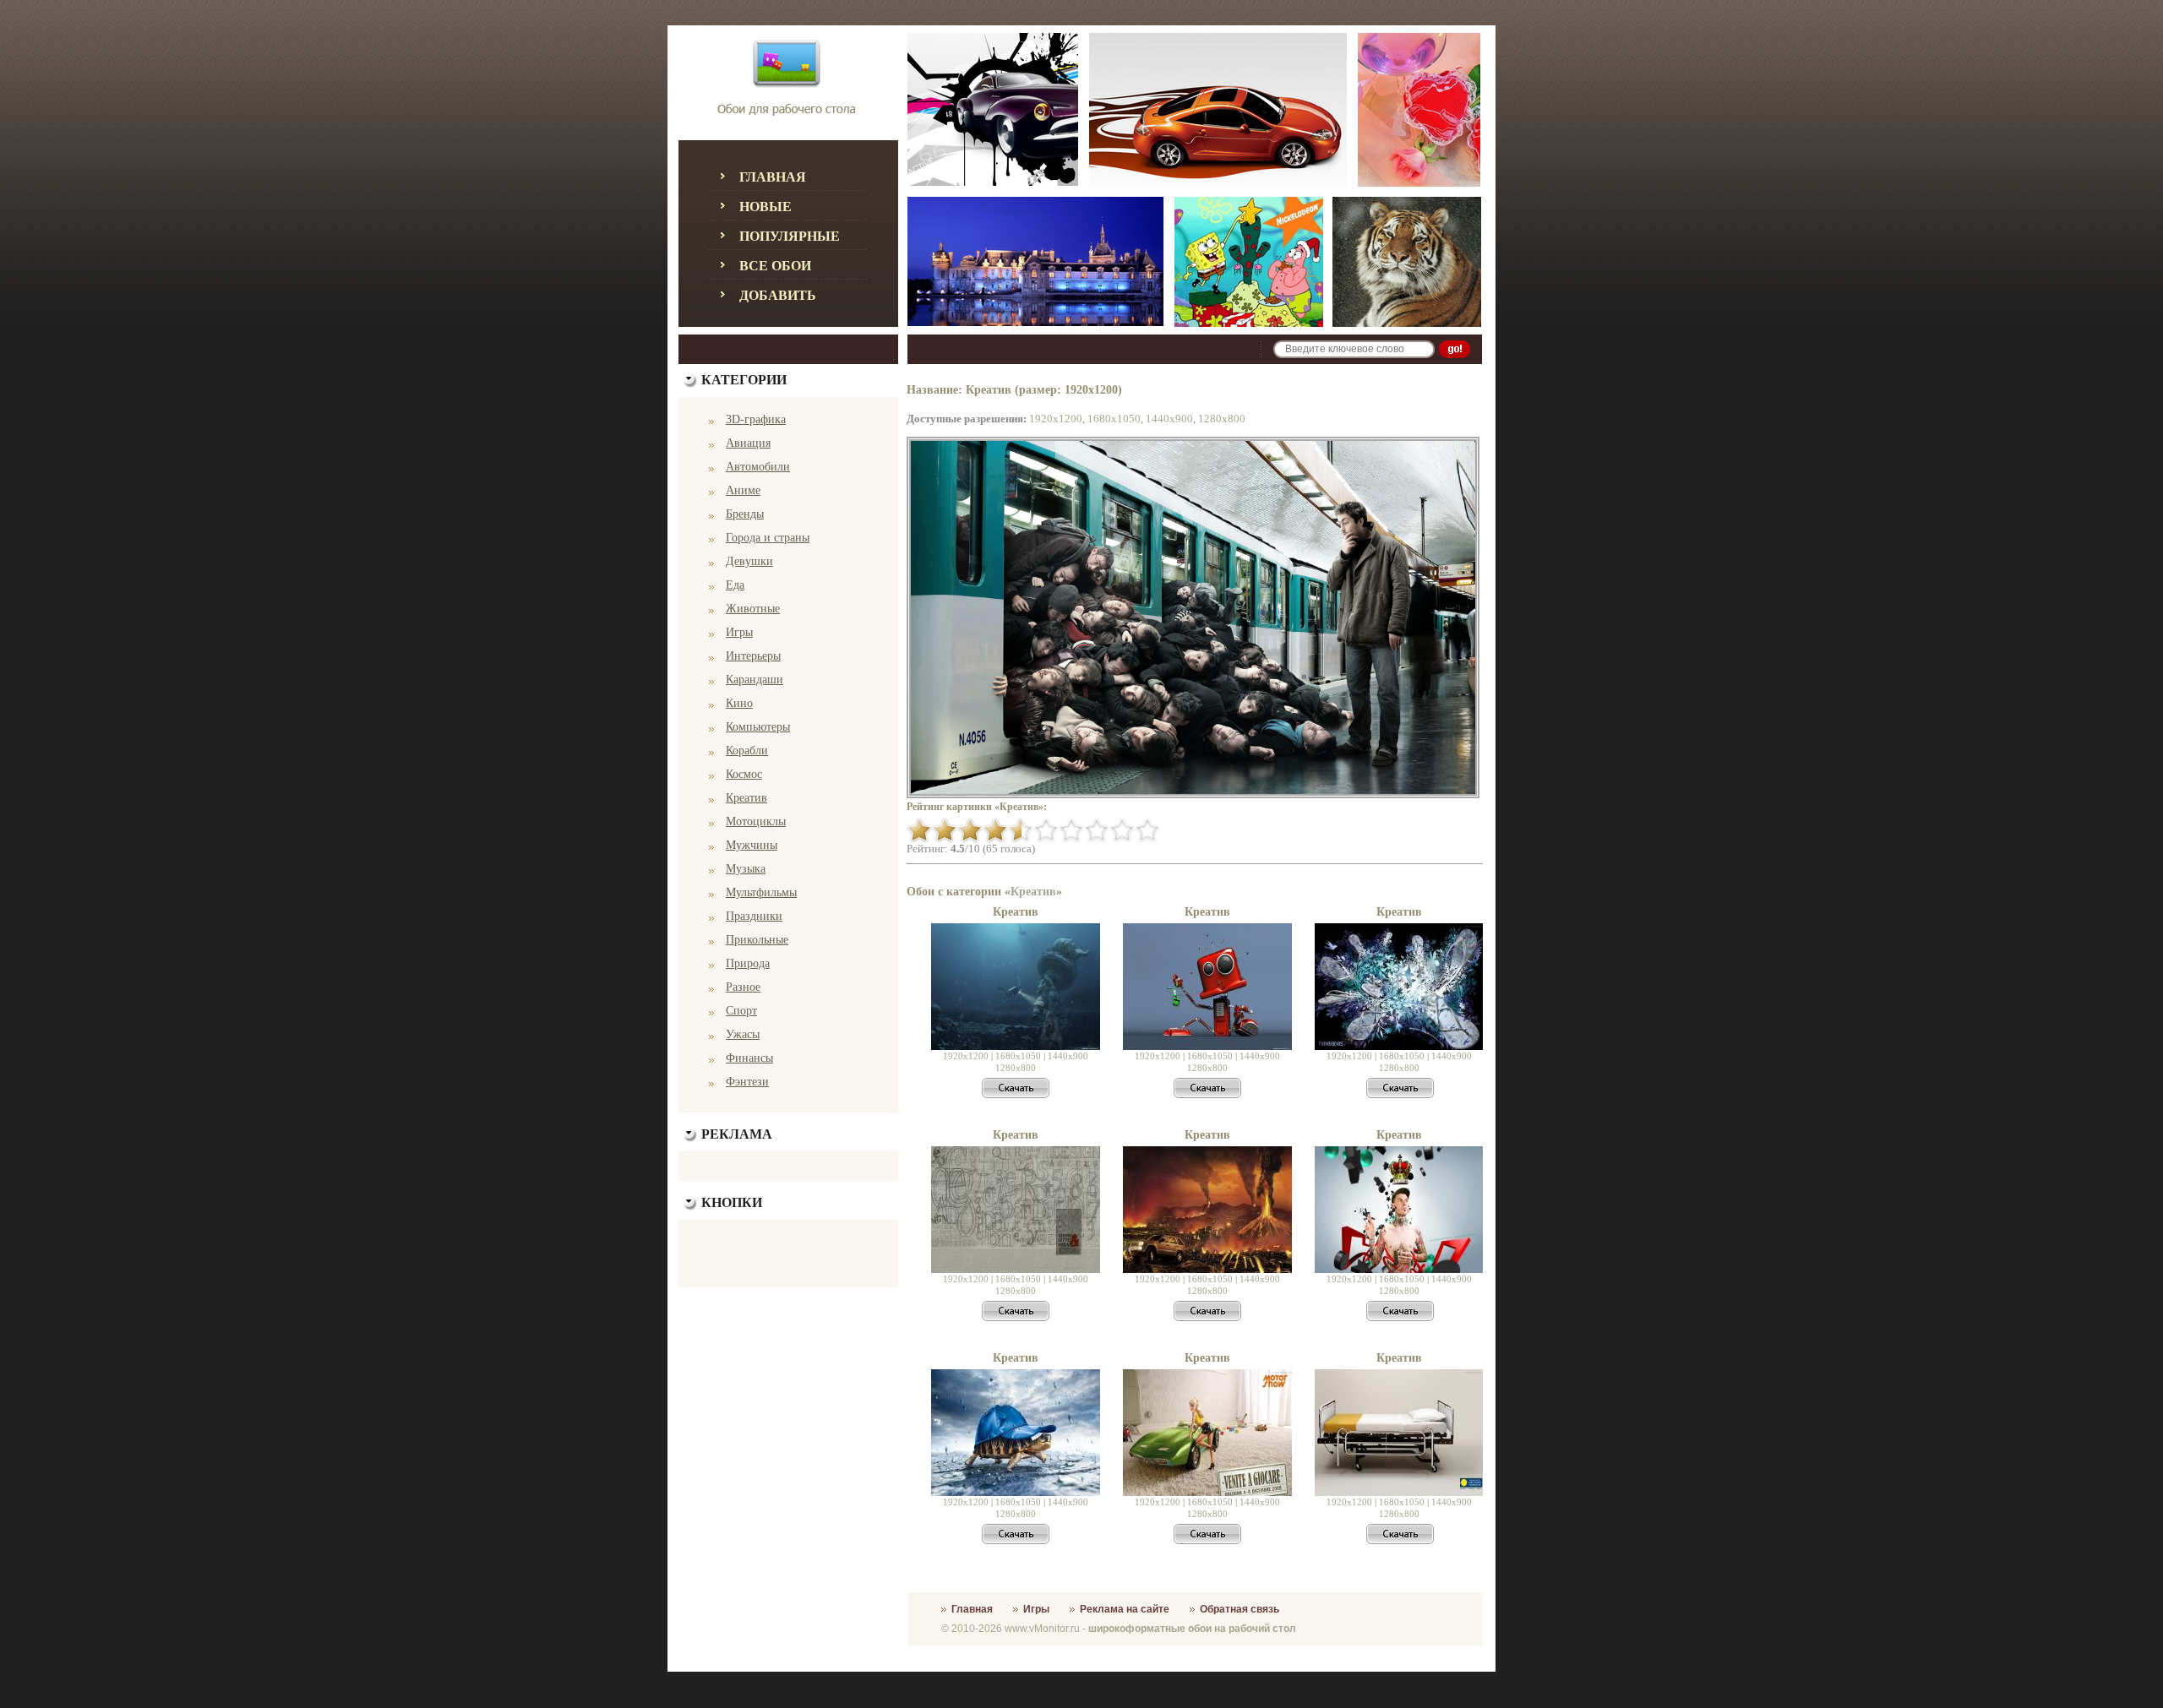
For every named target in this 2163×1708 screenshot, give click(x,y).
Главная (773, 177)
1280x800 (1222, 419)
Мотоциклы (756, 821)
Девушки (749, 561)
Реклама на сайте (1125, 1609)
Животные (753, 609)
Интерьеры (753, 656)
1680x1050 (1114, 419)
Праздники (754, 916)
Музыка (746, 869)
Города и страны (768, 538)
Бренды (745, 514)
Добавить (778, 295)
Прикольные (757, 940)
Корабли (747, 751)
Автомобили (758, 467)
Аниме (743, 490)
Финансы (749, 1058)
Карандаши (755, 680)
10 (1147, 830)
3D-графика (756, 419)
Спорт (741, 1011)
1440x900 (1169, 419)
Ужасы (743, 1034)
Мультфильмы (761, 892)
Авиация (748, 443)
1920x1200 (1056, 419)
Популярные (790, 236)
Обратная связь (1240, 1609)
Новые (765, 207)
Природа (748, 963)
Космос (744, 774)
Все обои (775, 266)
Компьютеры (758, 727)
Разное (743, 987)
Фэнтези (747, 1082)
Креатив (746, 798)
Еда (735, 585)
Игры (739, 632)
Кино (739, 703)
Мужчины (752, 845)
